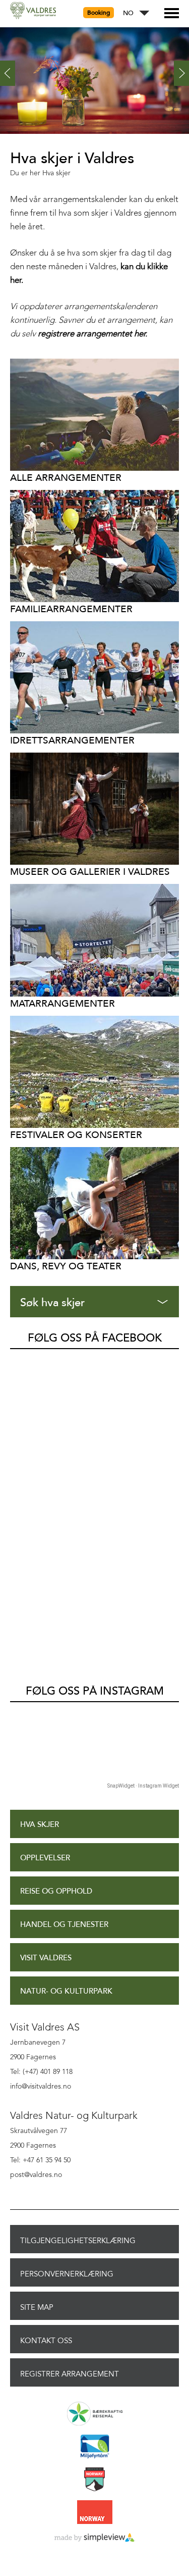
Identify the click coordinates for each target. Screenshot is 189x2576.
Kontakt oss (46, 2341)
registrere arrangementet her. (92, 334)
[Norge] (94, 2513)
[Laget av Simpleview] (94, 2538)
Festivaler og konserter (76, 1135)
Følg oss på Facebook (95, 1338)
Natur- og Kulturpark (66, 1991)
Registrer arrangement (70, 2374)
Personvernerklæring (67, 2274)
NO (128, 13)
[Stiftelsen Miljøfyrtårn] (94, 2447)
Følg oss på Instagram (95, 1691)
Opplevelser (45, 1858)
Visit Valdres (46, 1958)
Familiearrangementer (71, 609)
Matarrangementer (62, 1003)
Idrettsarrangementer (72, 740)
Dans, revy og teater (66, 1266)
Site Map (37, 2307)
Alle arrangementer (66, 478)
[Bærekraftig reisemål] (94, 2414)
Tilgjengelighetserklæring (78, 2241)
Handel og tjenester (64, 1925)
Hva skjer (40, 1825)
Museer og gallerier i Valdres (90, 872)
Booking (99, 13)
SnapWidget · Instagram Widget (143, 1786)
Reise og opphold (56, 1891)
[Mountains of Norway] (94, 2480)
